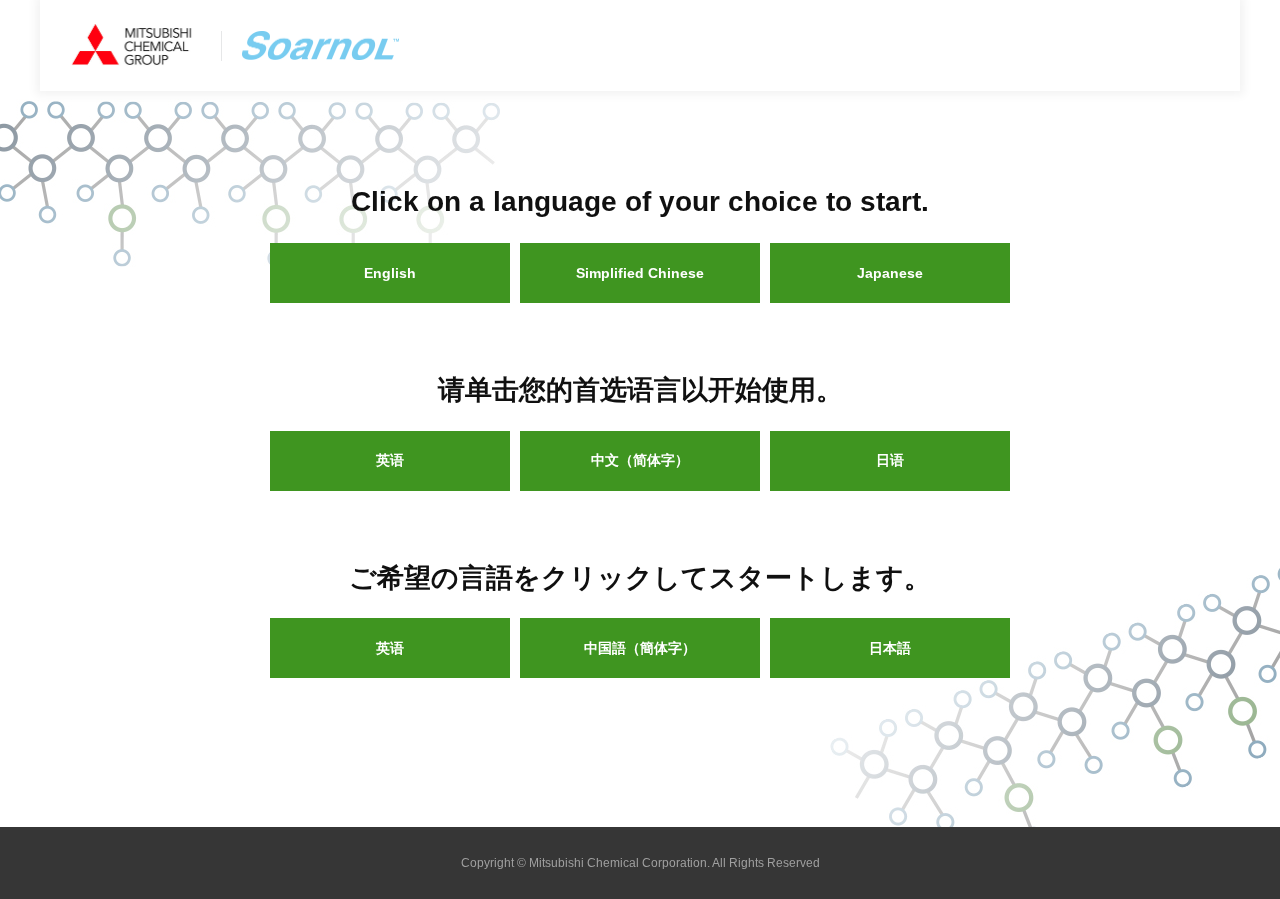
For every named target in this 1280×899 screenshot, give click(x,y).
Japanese (890, 273)
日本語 (890, 648)
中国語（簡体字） (640, 648)
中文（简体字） (640, 460)
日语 (890, 460)
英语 (390, 460)
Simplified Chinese (640, 273)
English (390, 273)
